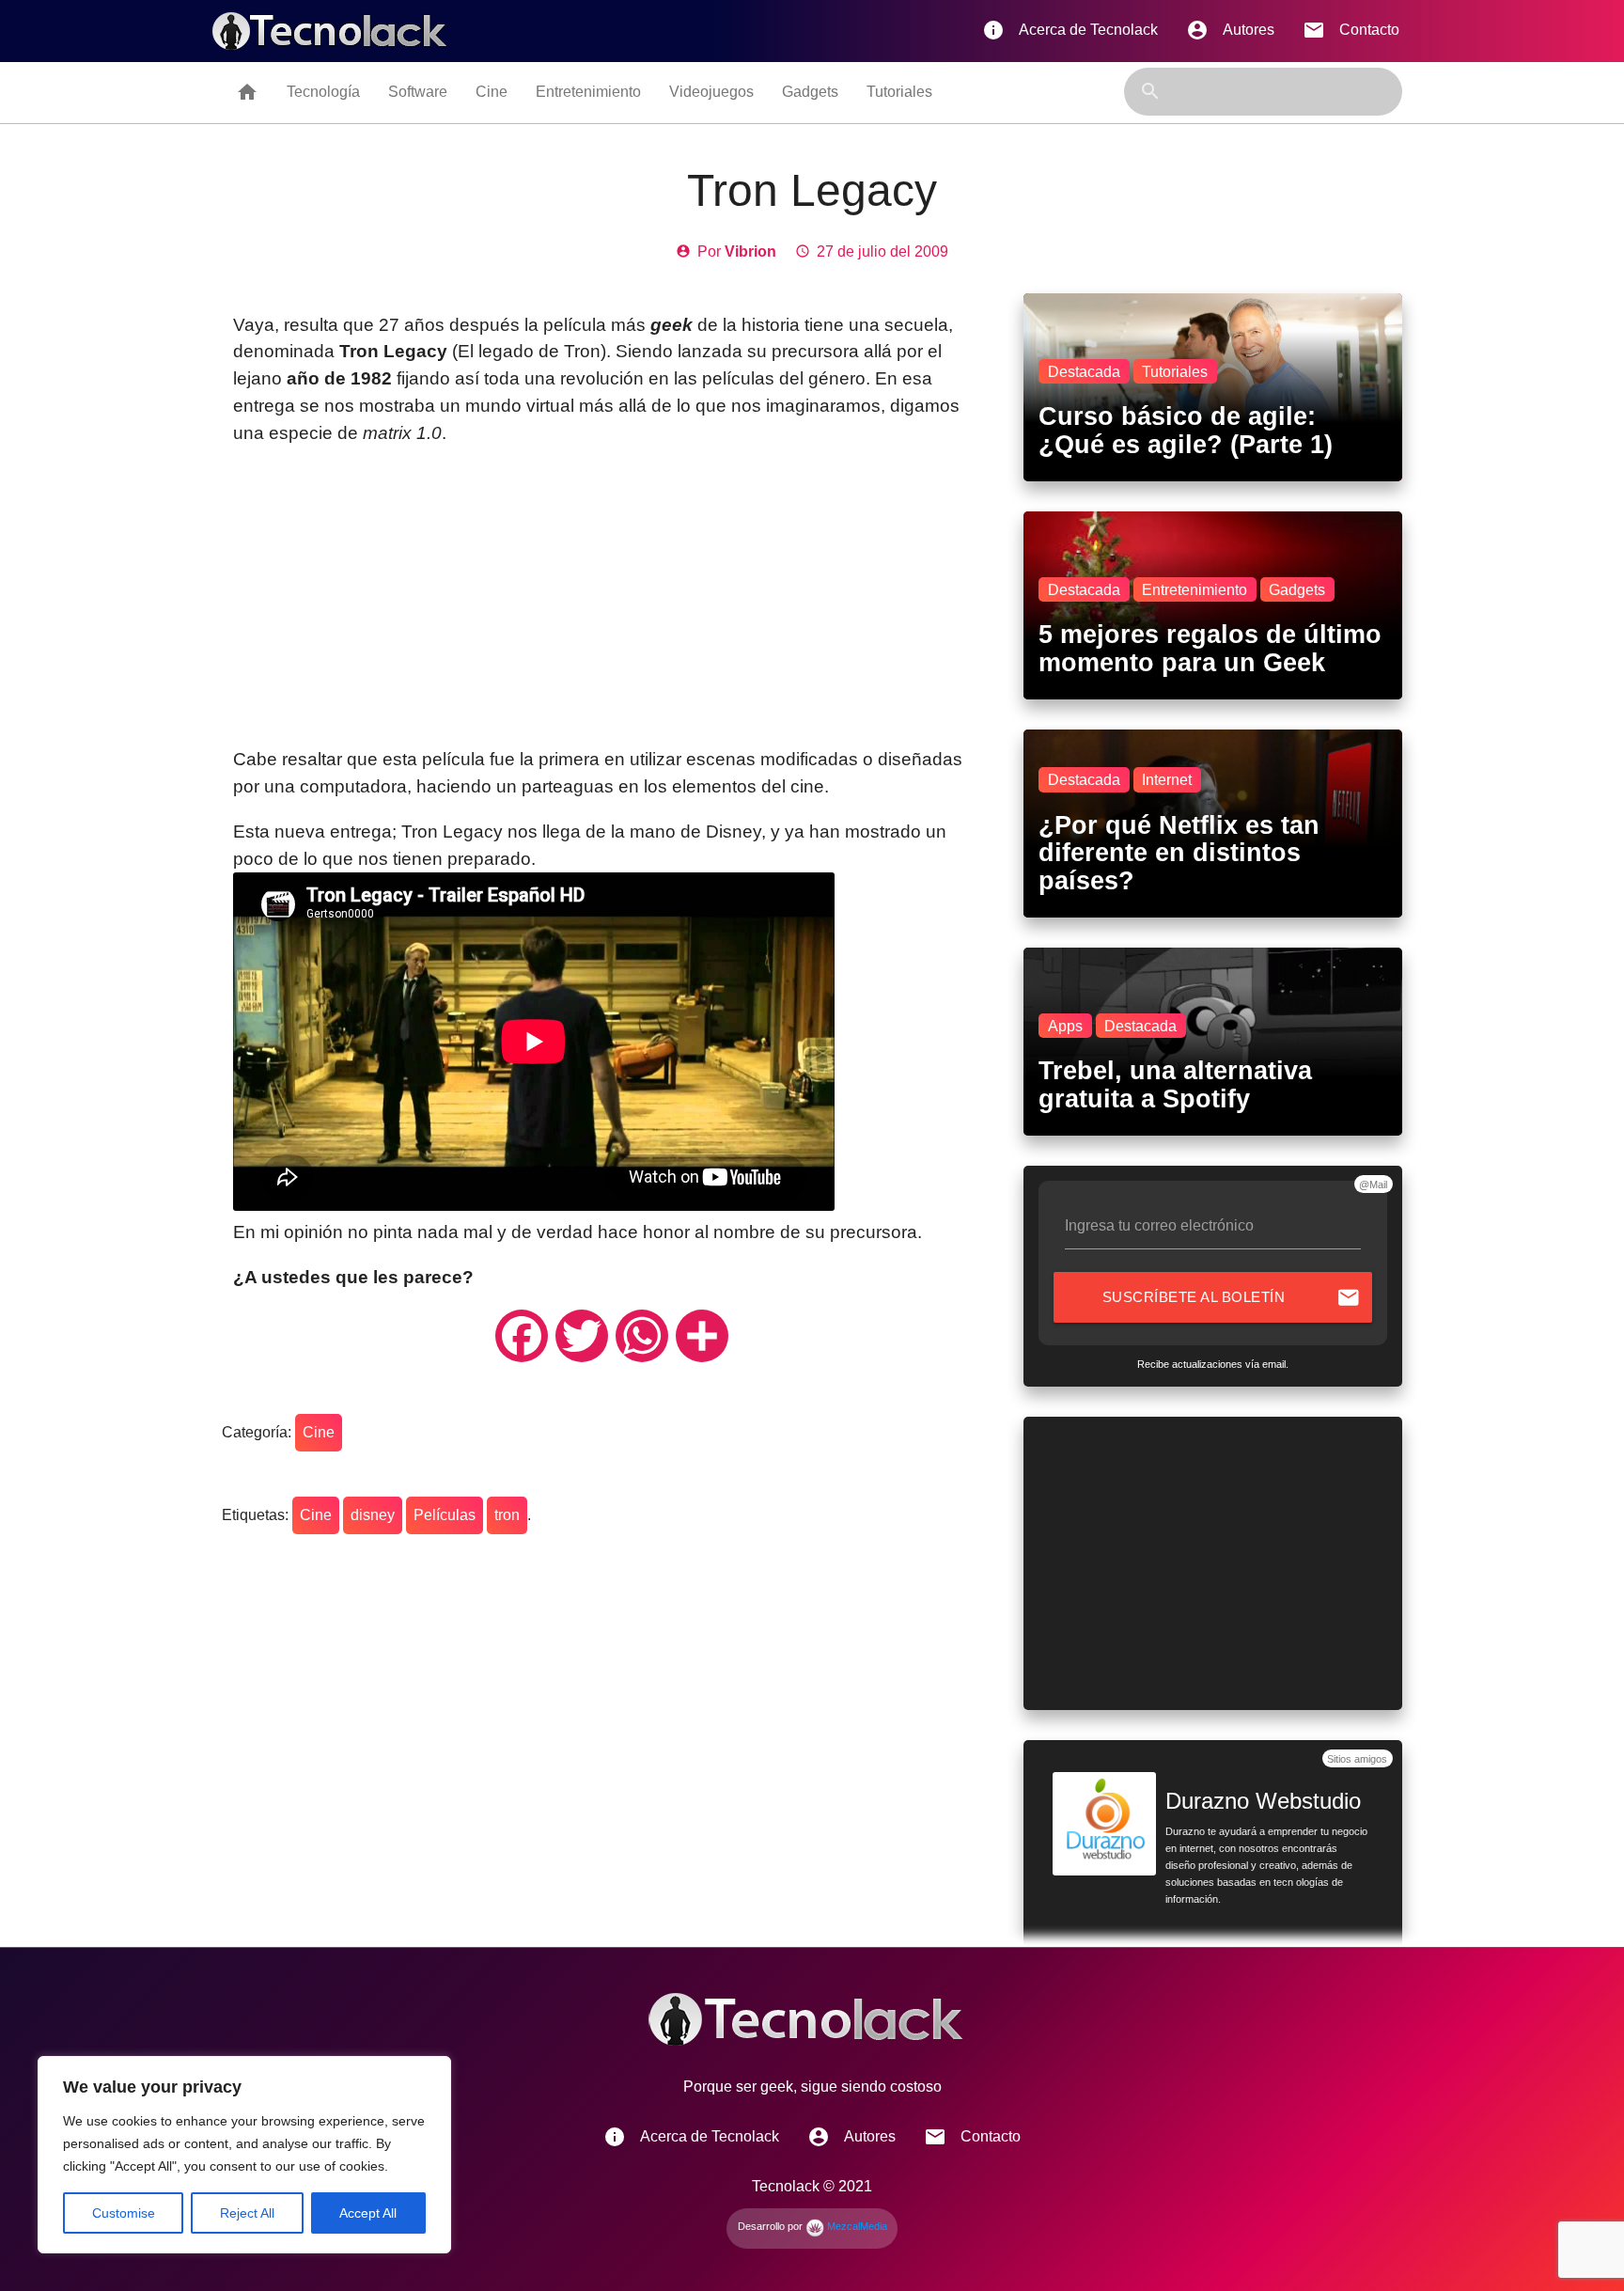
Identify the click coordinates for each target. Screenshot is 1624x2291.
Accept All (368, 2213)
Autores (1230, 30)
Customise (124, 2213)
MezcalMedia (856, 2226)
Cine (492, 92)
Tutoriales (899, 92)
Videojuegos (711, 92)
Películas (445, 1515)
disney (373, 1515)
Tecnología (323, 92)
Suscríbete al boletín (1232, 1297)
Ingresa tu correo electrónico (1159, 1225)
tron (507, 1515)
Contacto (1351, 30)
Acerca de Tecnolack (1070, 30)
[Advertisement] (611, 597)
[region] (244, 2155)
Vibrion (750, 251)
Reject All (247, 2213)
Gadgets (810, 92)
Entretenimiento (588, 92)
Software (418, 92)
